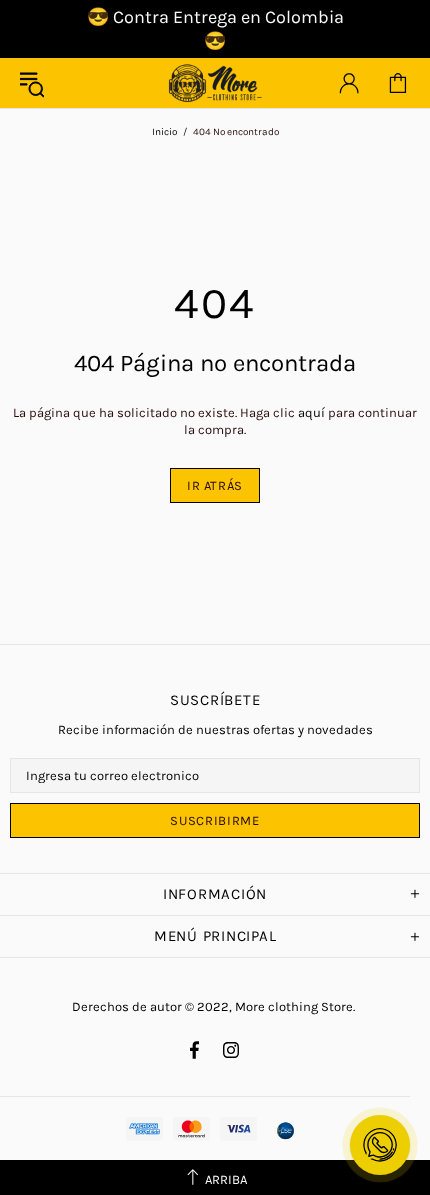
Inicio (164, 132)
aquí (311, 412)
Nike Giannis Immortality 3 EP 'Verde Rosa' (189, 1184)
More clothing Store (215, 83)
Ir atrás (215, 485)
